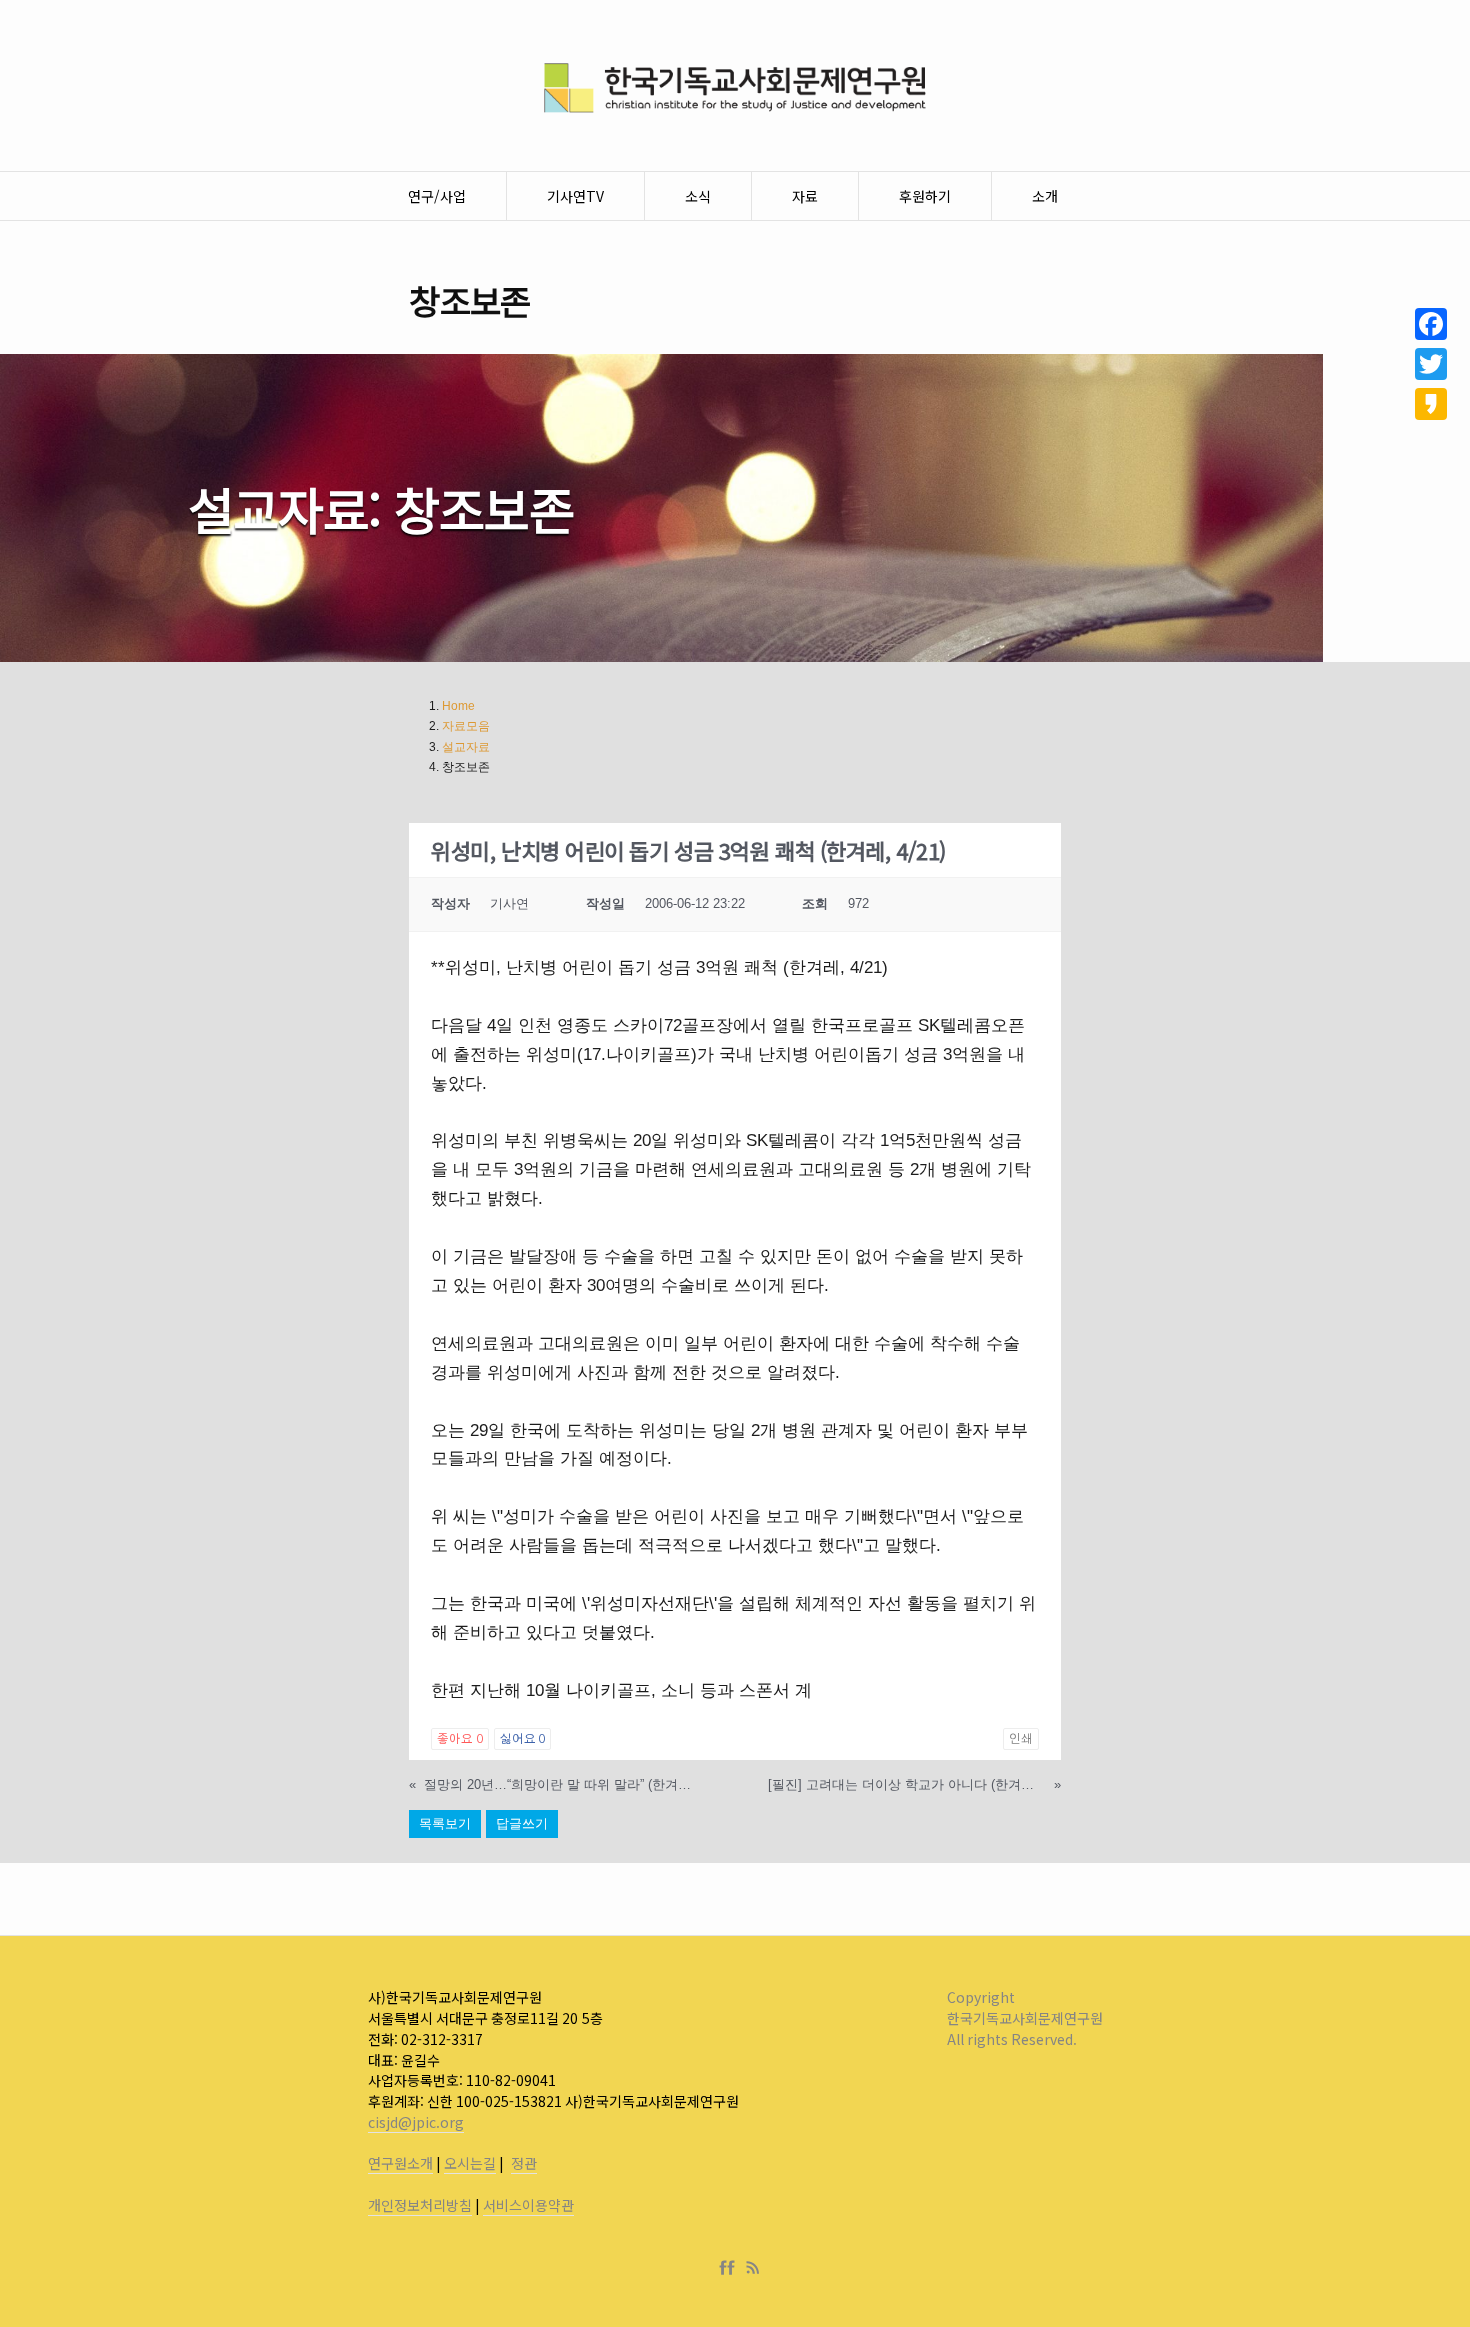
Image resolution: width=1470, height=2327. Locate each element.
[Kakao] (1431, 404)
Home (458, 706)
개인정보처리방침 (420, 2205)
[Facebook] (731, 2268)
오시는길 (470, 2163)
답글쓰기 (522, 1823)
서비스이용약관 (528, 2205)
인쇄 (1021, 1739)
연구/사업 (437, 196)
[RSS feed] (753, 2268)
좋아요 (459, 1739)
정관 (524, 2163)
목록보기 (445, 1823)
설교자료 (466, 747)
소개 (1045, 196)
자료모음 (466, 726)
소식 (698, 196)
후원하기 (925, 196)
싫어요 (522, 1739)
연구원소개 (400, 2163)
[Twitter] (1431, 364)
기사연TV (575, 196)
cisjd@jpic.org (416, 2122)
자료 (805, 196)
